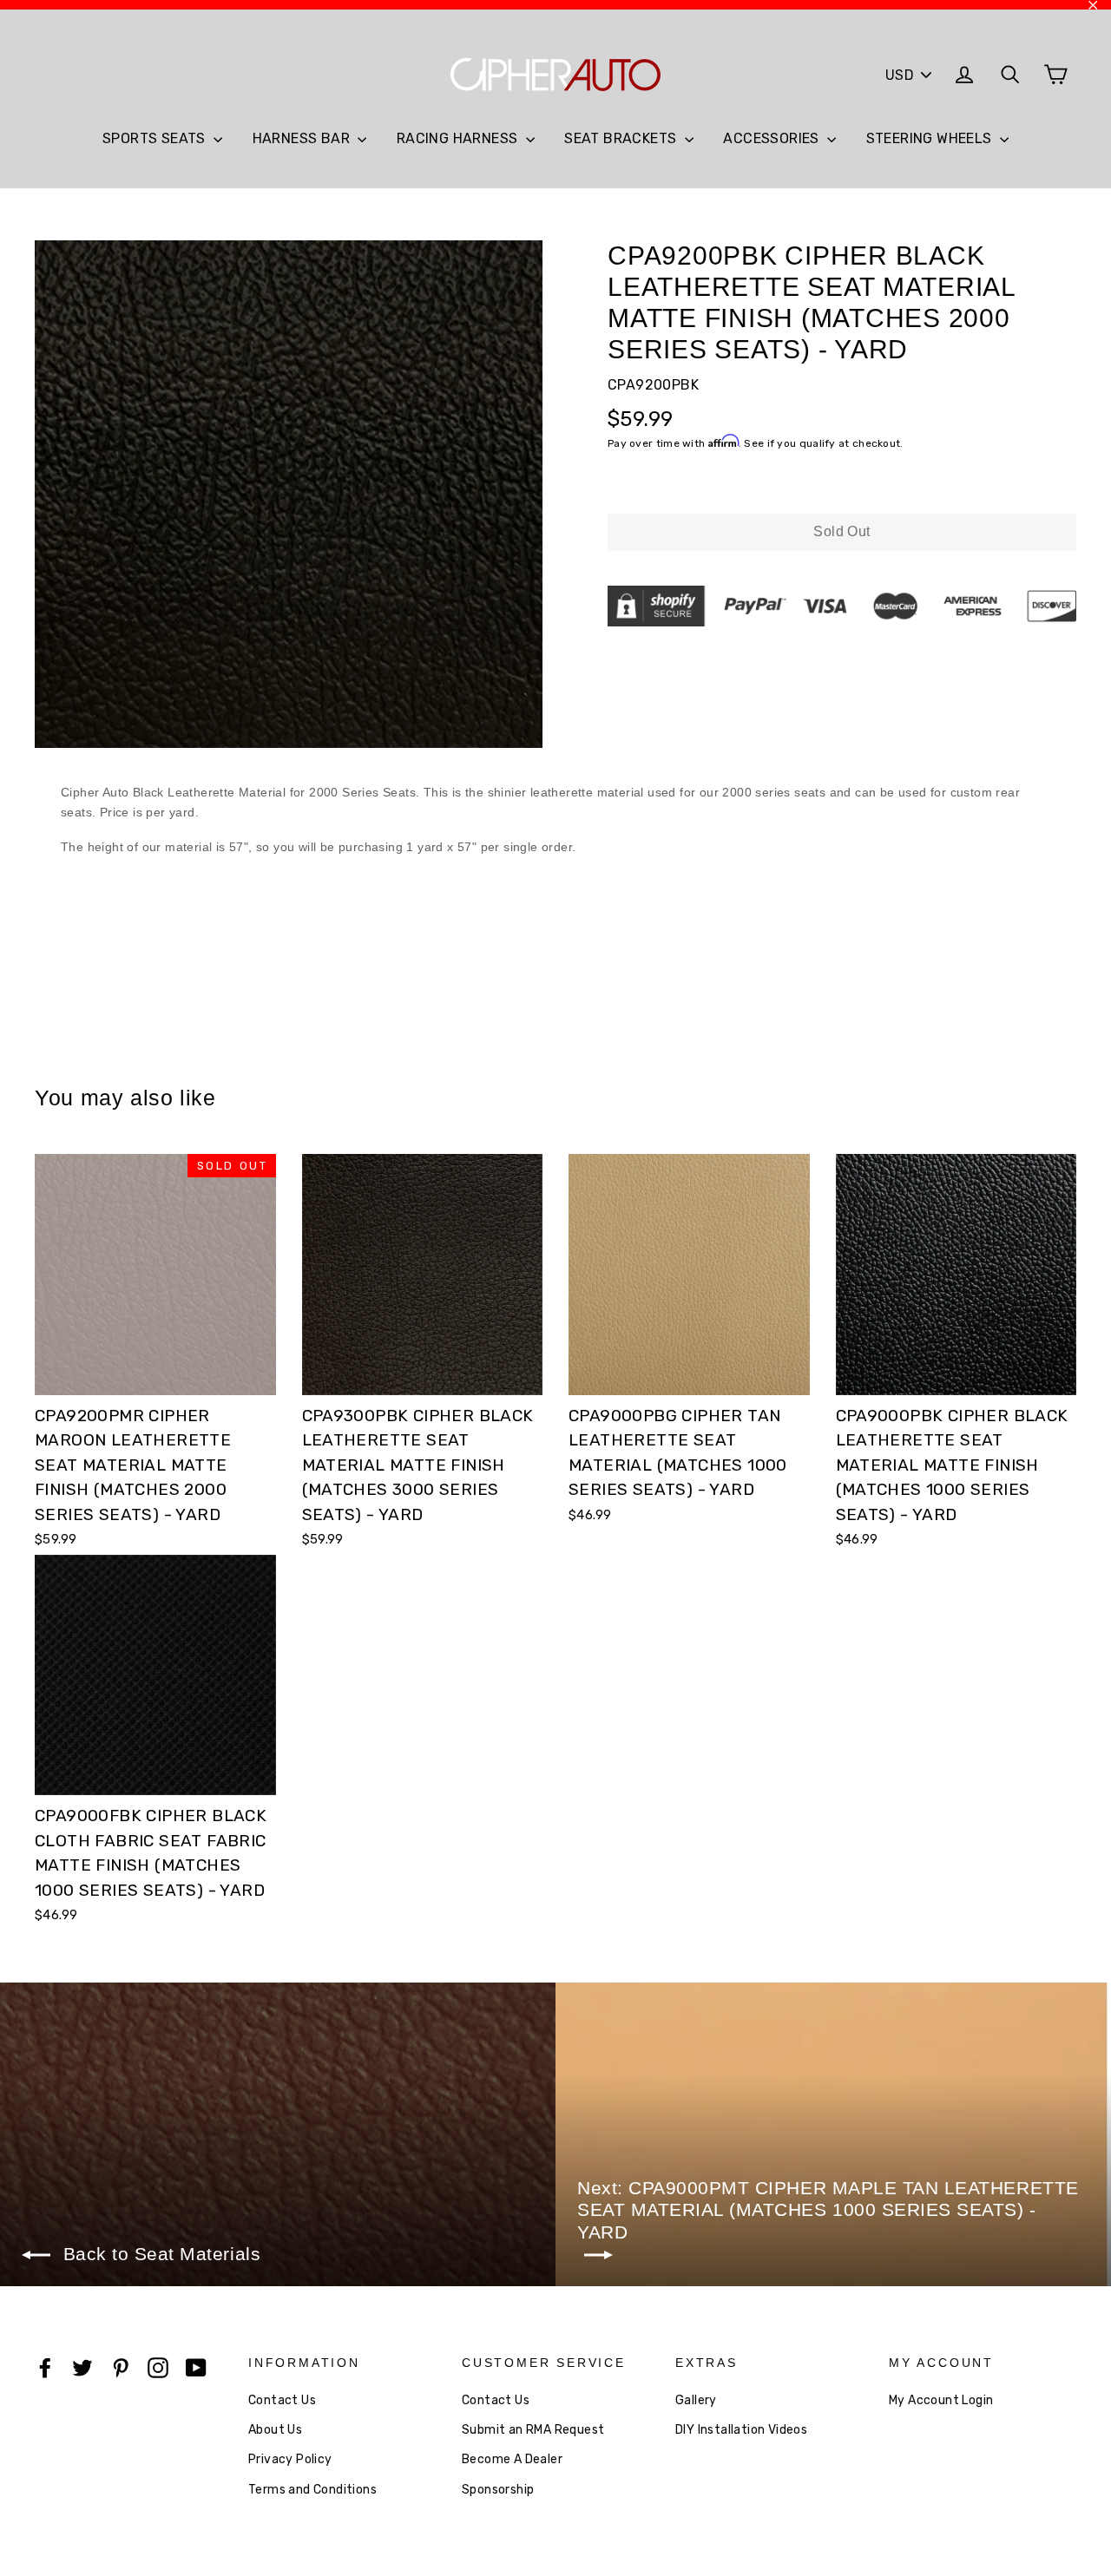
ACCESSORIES (773, 138)
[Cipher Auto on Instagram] (158, 2367)
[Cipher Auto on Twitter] (82, 2367)
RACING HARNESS (459, 138)
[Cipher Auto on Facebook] (45, 2367)
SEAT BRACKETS (622, 138)
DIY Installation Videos (741, 2430)
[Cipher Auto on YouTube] (196, 2367)
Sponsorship (498, 2490)
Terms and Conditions (312, 2490)
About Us (275, 2430)
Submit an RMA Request (533, 2430)
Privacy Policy (290, 2459)
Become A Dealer (512, 2459)
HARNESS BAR (303, 138)
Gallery (696, 2400)
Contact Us (282, 2400)
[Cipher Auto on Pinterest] (121, 2367)
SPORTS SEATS (156, 138)
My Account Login (941, 2400)
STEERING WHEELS (931, 138)
